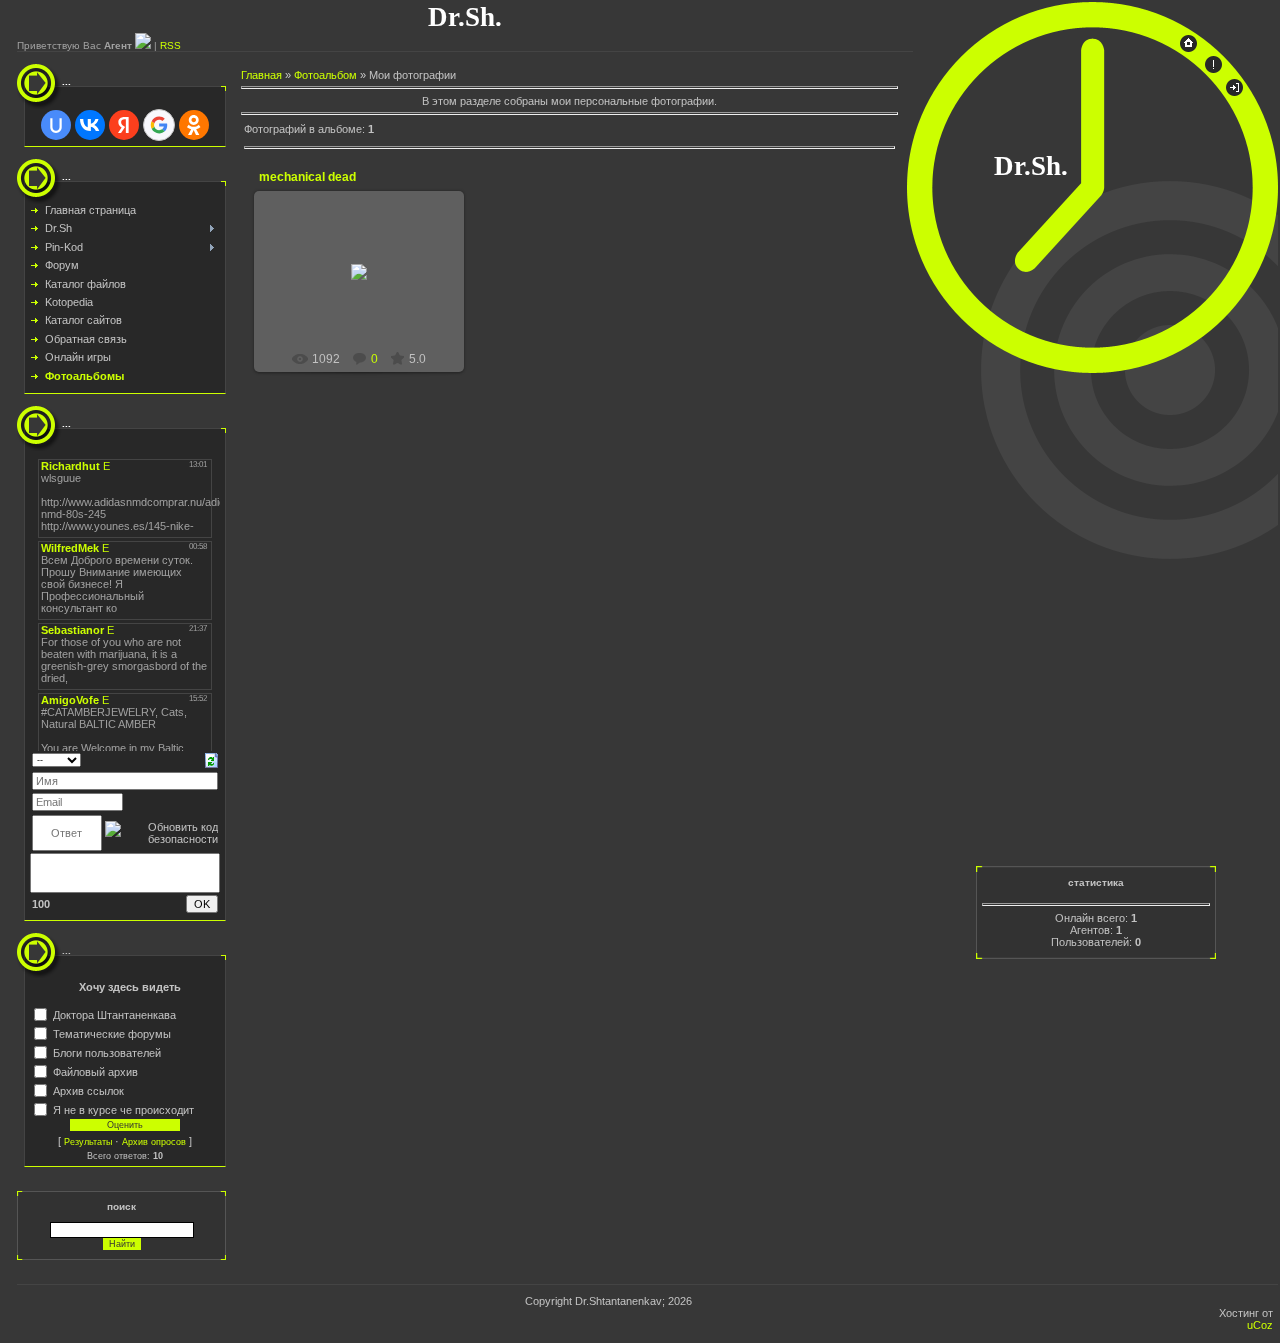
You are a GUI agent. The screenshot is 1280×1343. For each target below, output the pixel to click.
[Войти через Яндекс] (124, 125)
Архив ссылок (88, 1090)
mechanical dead (307, 177)
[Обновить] (211, 759)
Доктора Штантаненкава (114, 1014)
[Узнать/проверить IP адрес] (143, 45)
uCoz (1260, 1325)
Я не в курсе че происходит (123, 1109)
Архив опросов (154, 1142)
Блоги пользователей (107, 1052)
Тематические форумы (112, 1033)
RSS (170, 45)
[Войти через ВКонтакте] (90, 125)
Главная (261, 75)
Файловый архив (95, 1071)
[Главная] (1188, 48)
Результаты (88, 1142)
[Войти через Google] (159, 125)
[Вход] (1234, 92)
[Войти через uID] (56, 125)
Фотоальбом (325, 75)
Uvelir (368, 295)
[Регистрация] (1213, 69)
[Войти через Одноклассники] (194, 125)
